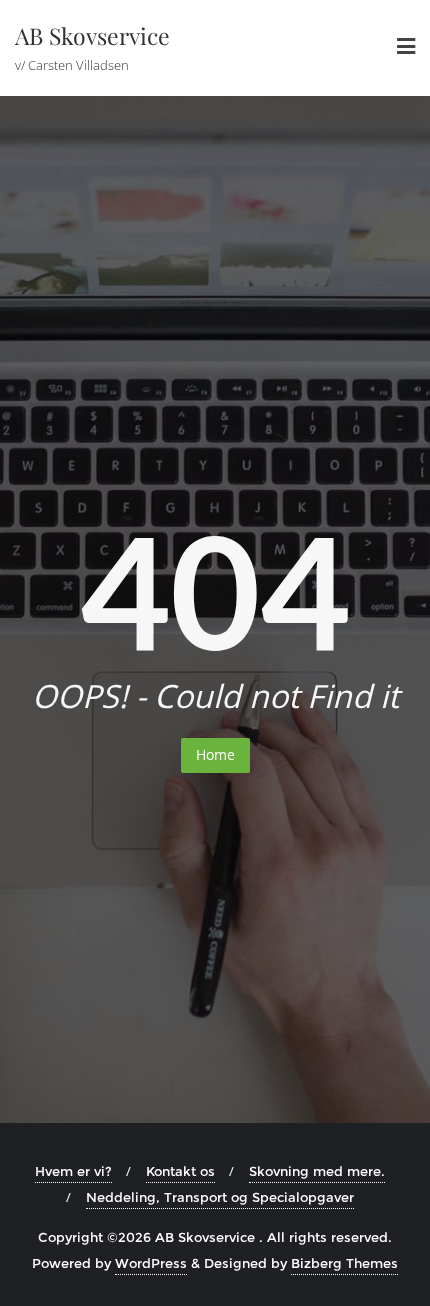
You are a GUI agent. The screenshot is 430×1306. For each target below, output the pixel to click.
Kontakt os (180, 1171)
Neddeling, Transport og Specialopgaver (220, 1197)
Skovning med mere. (317, 1171)
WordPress (151, 1263)
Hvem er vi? (73, 1171)
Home (215, 754)
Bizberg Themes (344, 1263)
